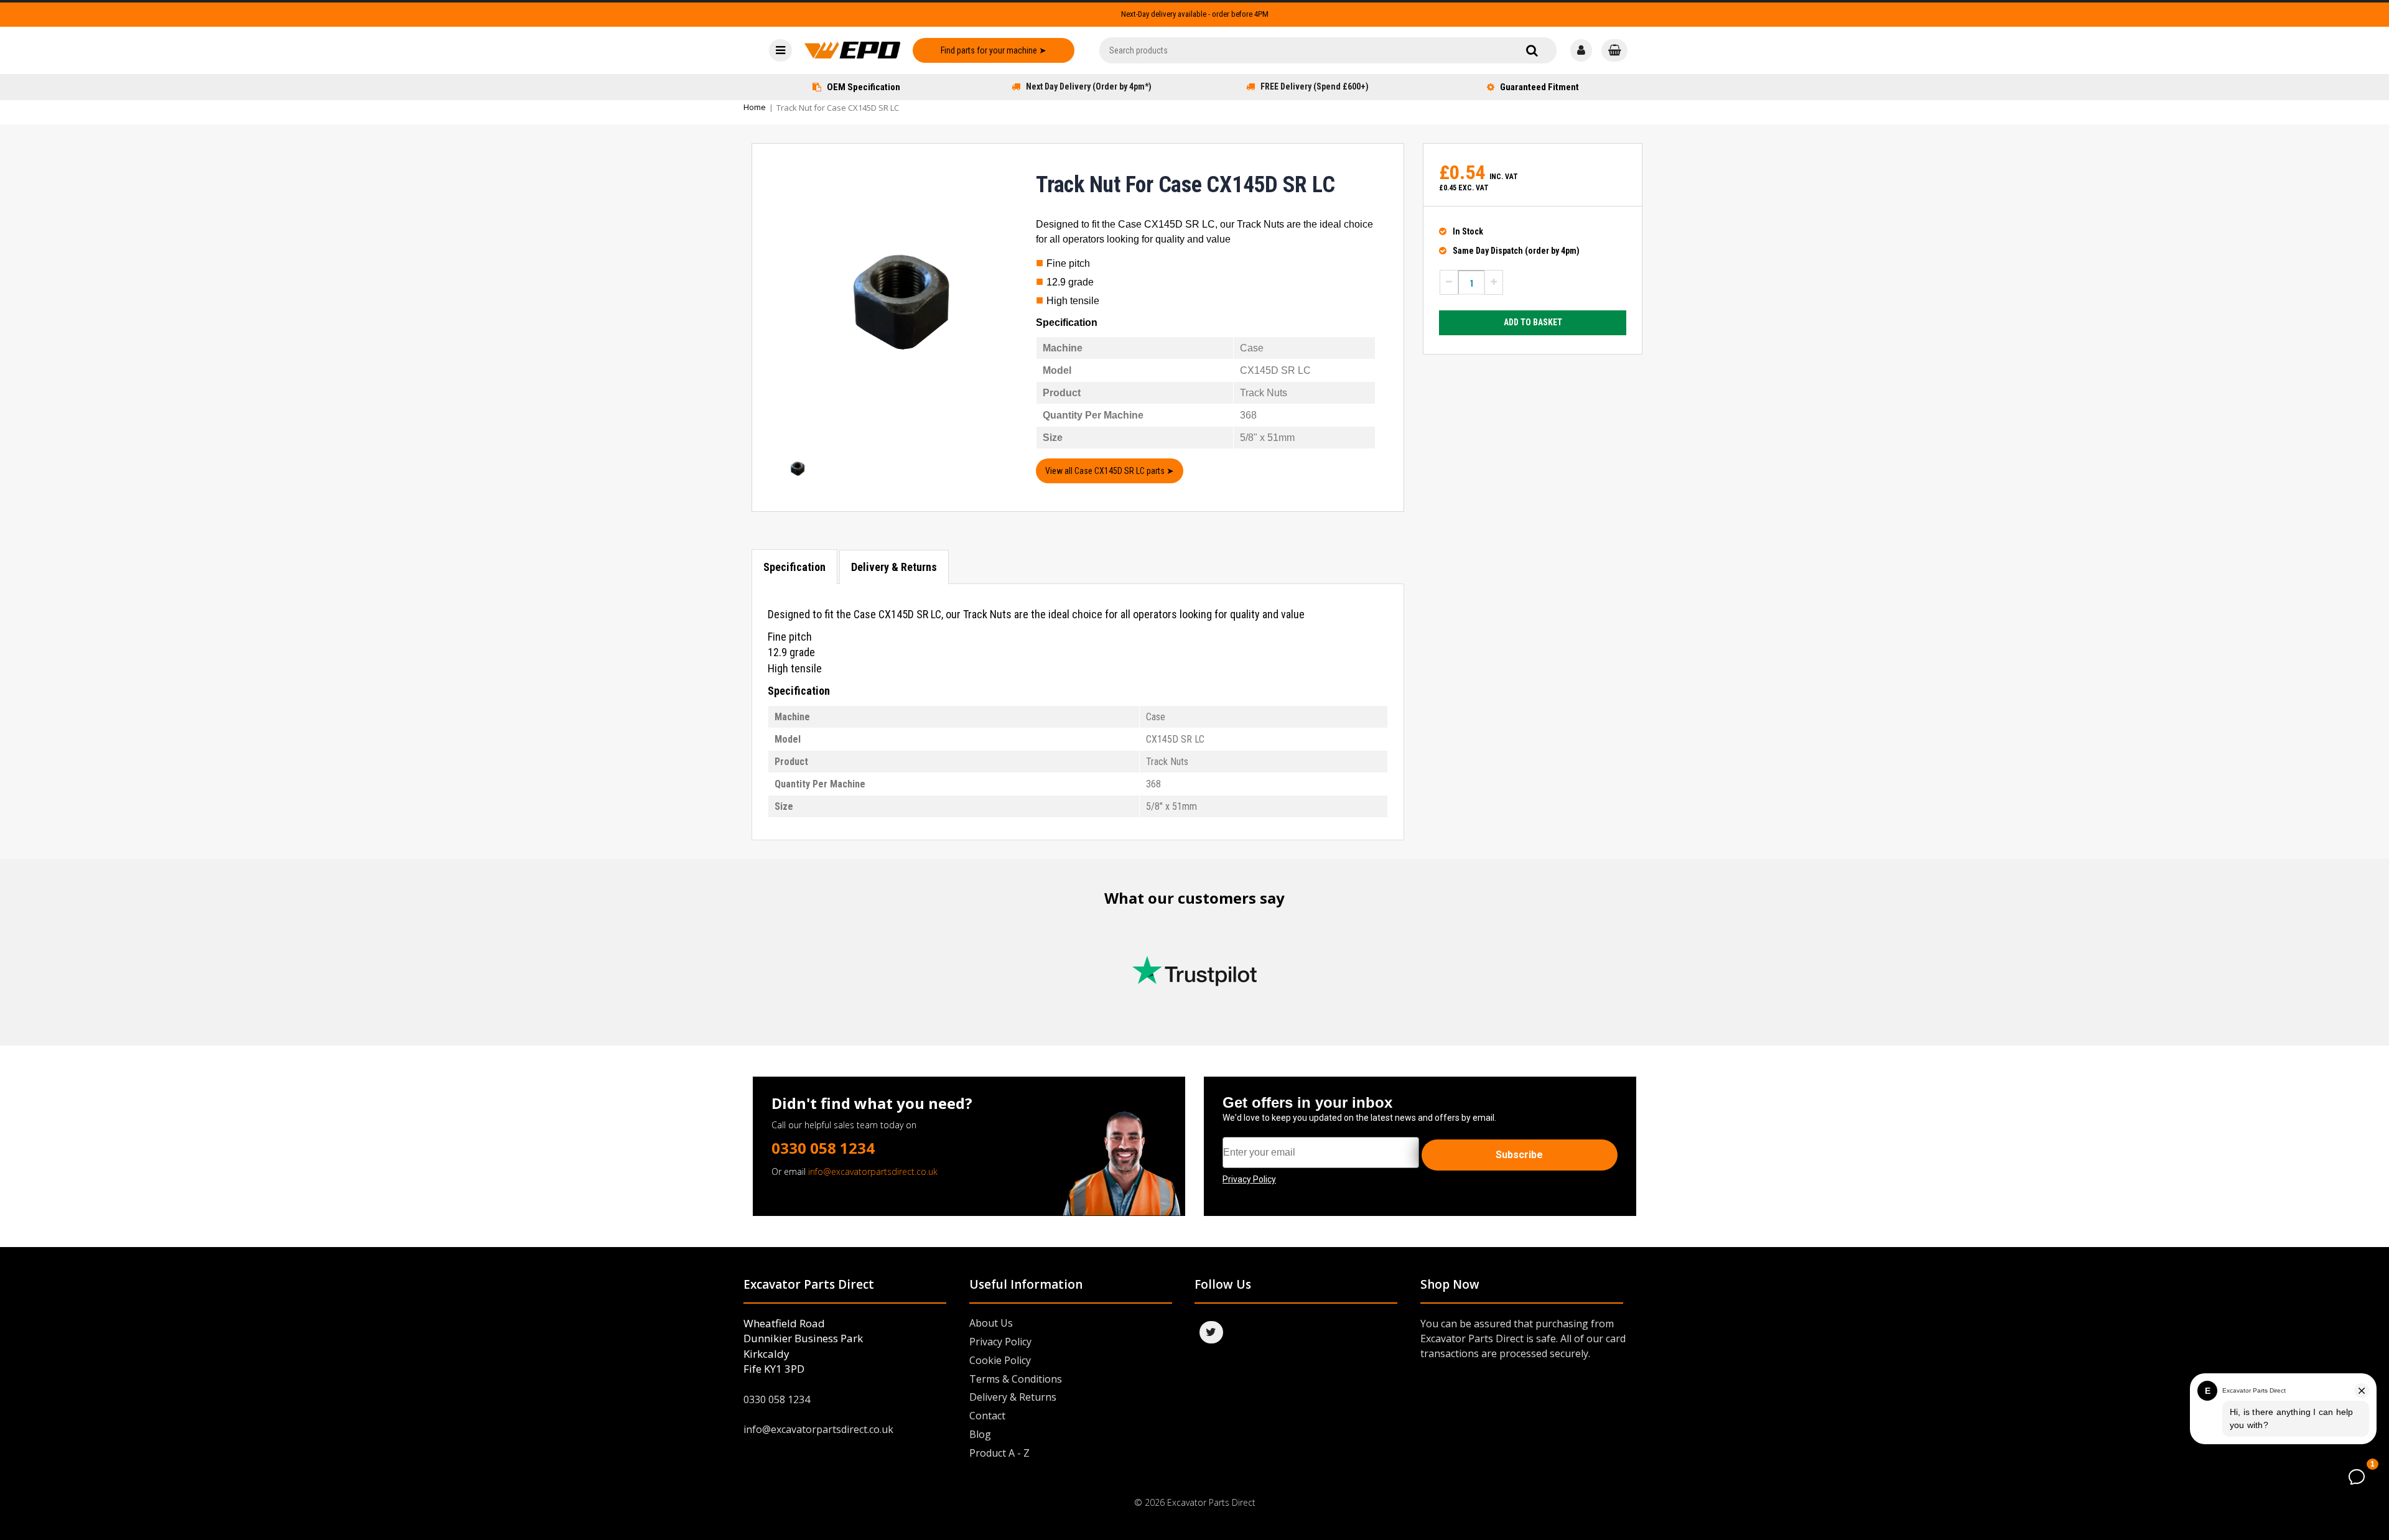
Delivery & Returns (894, 567)
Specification (794, 567)
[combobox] (1328, 50)
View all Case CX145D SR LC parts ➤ (1110, 471)
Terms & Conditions (1016, 1379)
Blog (980, 1434)
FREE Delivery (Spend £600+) (1315, 86)
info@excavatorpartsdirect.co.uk (873, 1171)
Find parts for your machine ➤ (994, 50)
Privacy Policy (1000, 1342)
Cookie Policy (1000, 1360)
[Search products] (1532, 50)
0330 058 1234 (823, 1148)
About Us (991, 1323)
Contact (987, 1416)
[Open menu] (780, 50)
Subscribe (1519, 1155)
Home (755, 107)
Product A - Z (999, 1453)
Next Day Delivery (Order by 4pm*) (1089, 86)
